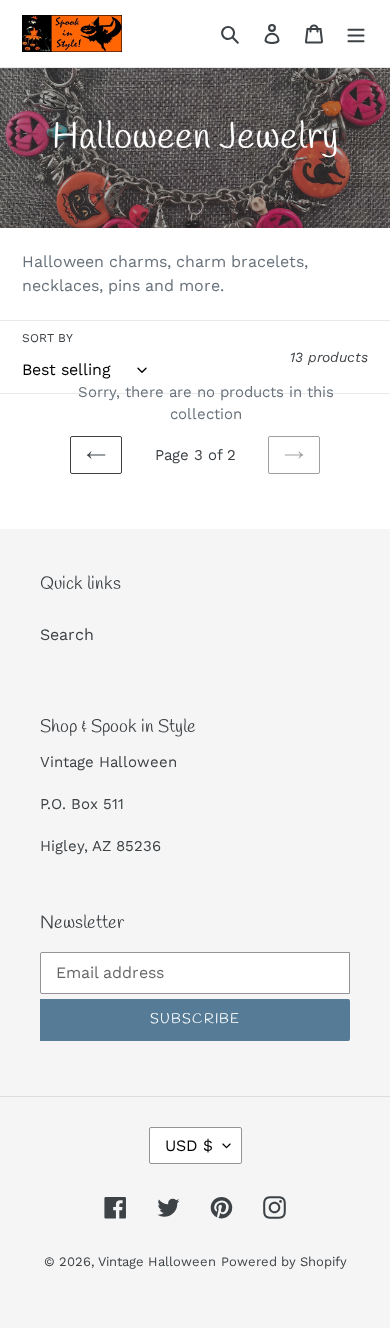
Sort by (47, 338)
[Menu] (356, 33)
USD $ (189, 1145)
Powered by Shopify (284, 1261)
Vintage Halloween (157, 1261)
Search (67, 634)
